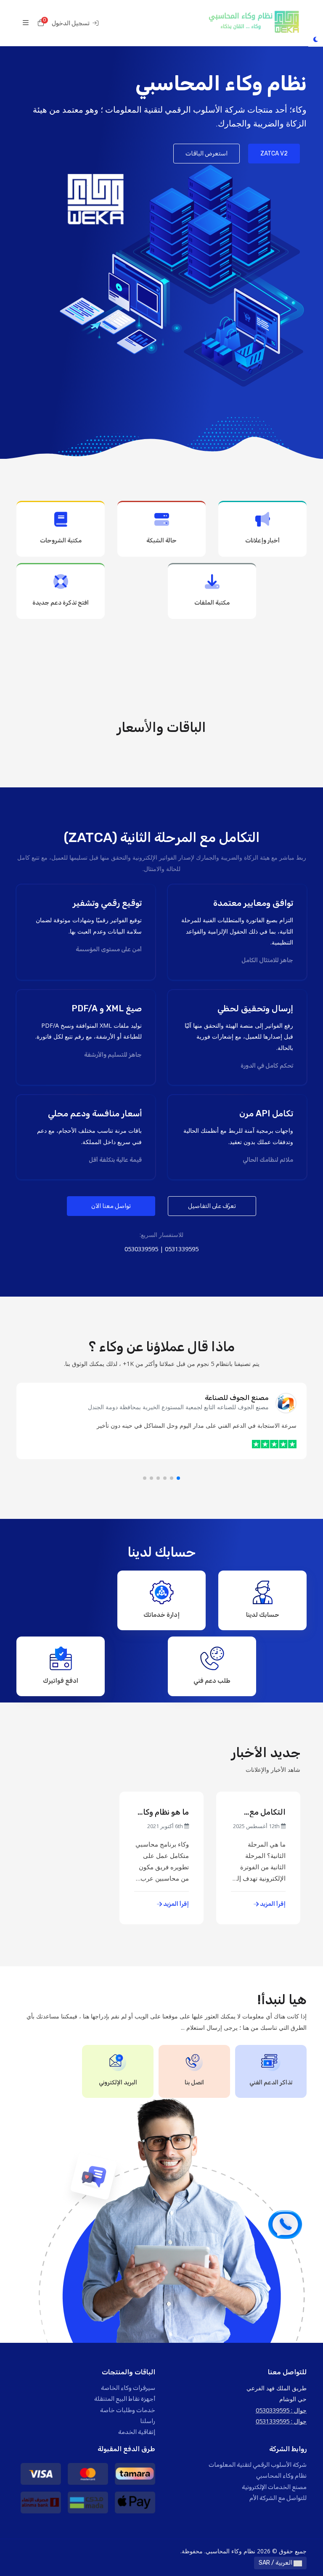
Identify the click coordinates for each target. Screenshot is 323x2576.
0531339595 (182, 1249)
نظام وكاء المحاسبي (281, 2476)
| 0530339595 (144, 1249)
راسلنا (148, 2421)
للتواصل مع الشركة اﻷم (278, 2498)
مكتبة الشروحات (61, 541)
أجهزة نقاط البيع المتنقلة (125, 2399)
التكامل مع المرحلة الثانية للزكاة (262, 1812)
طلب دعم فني (212, 1681)
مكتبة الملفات (212, 603)
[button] (178, 1478)
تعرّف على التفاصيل (212, 1206)
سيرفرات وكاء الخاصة (128, 2388)
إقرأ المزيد (272, 1904)
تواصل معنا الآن (111, 1206)
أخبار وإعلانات (262, 541)
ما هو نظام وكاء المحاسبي (164, 1812)
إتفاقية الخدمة (137, 2432)
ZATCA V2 (274, 154)
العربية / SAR (276, 2563)
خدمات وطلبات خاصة (128, 2410)
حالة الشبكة (161, 541)
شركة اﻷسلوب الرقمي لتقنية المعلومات (258, 2465)
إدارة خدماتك (161, 1615)
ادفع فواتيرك (61, 1681)
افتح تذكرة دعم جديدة (61, 603)
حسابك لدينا (263, 1615)
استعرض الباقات (207, 154)
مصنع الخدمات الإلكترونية (274, 2487)
